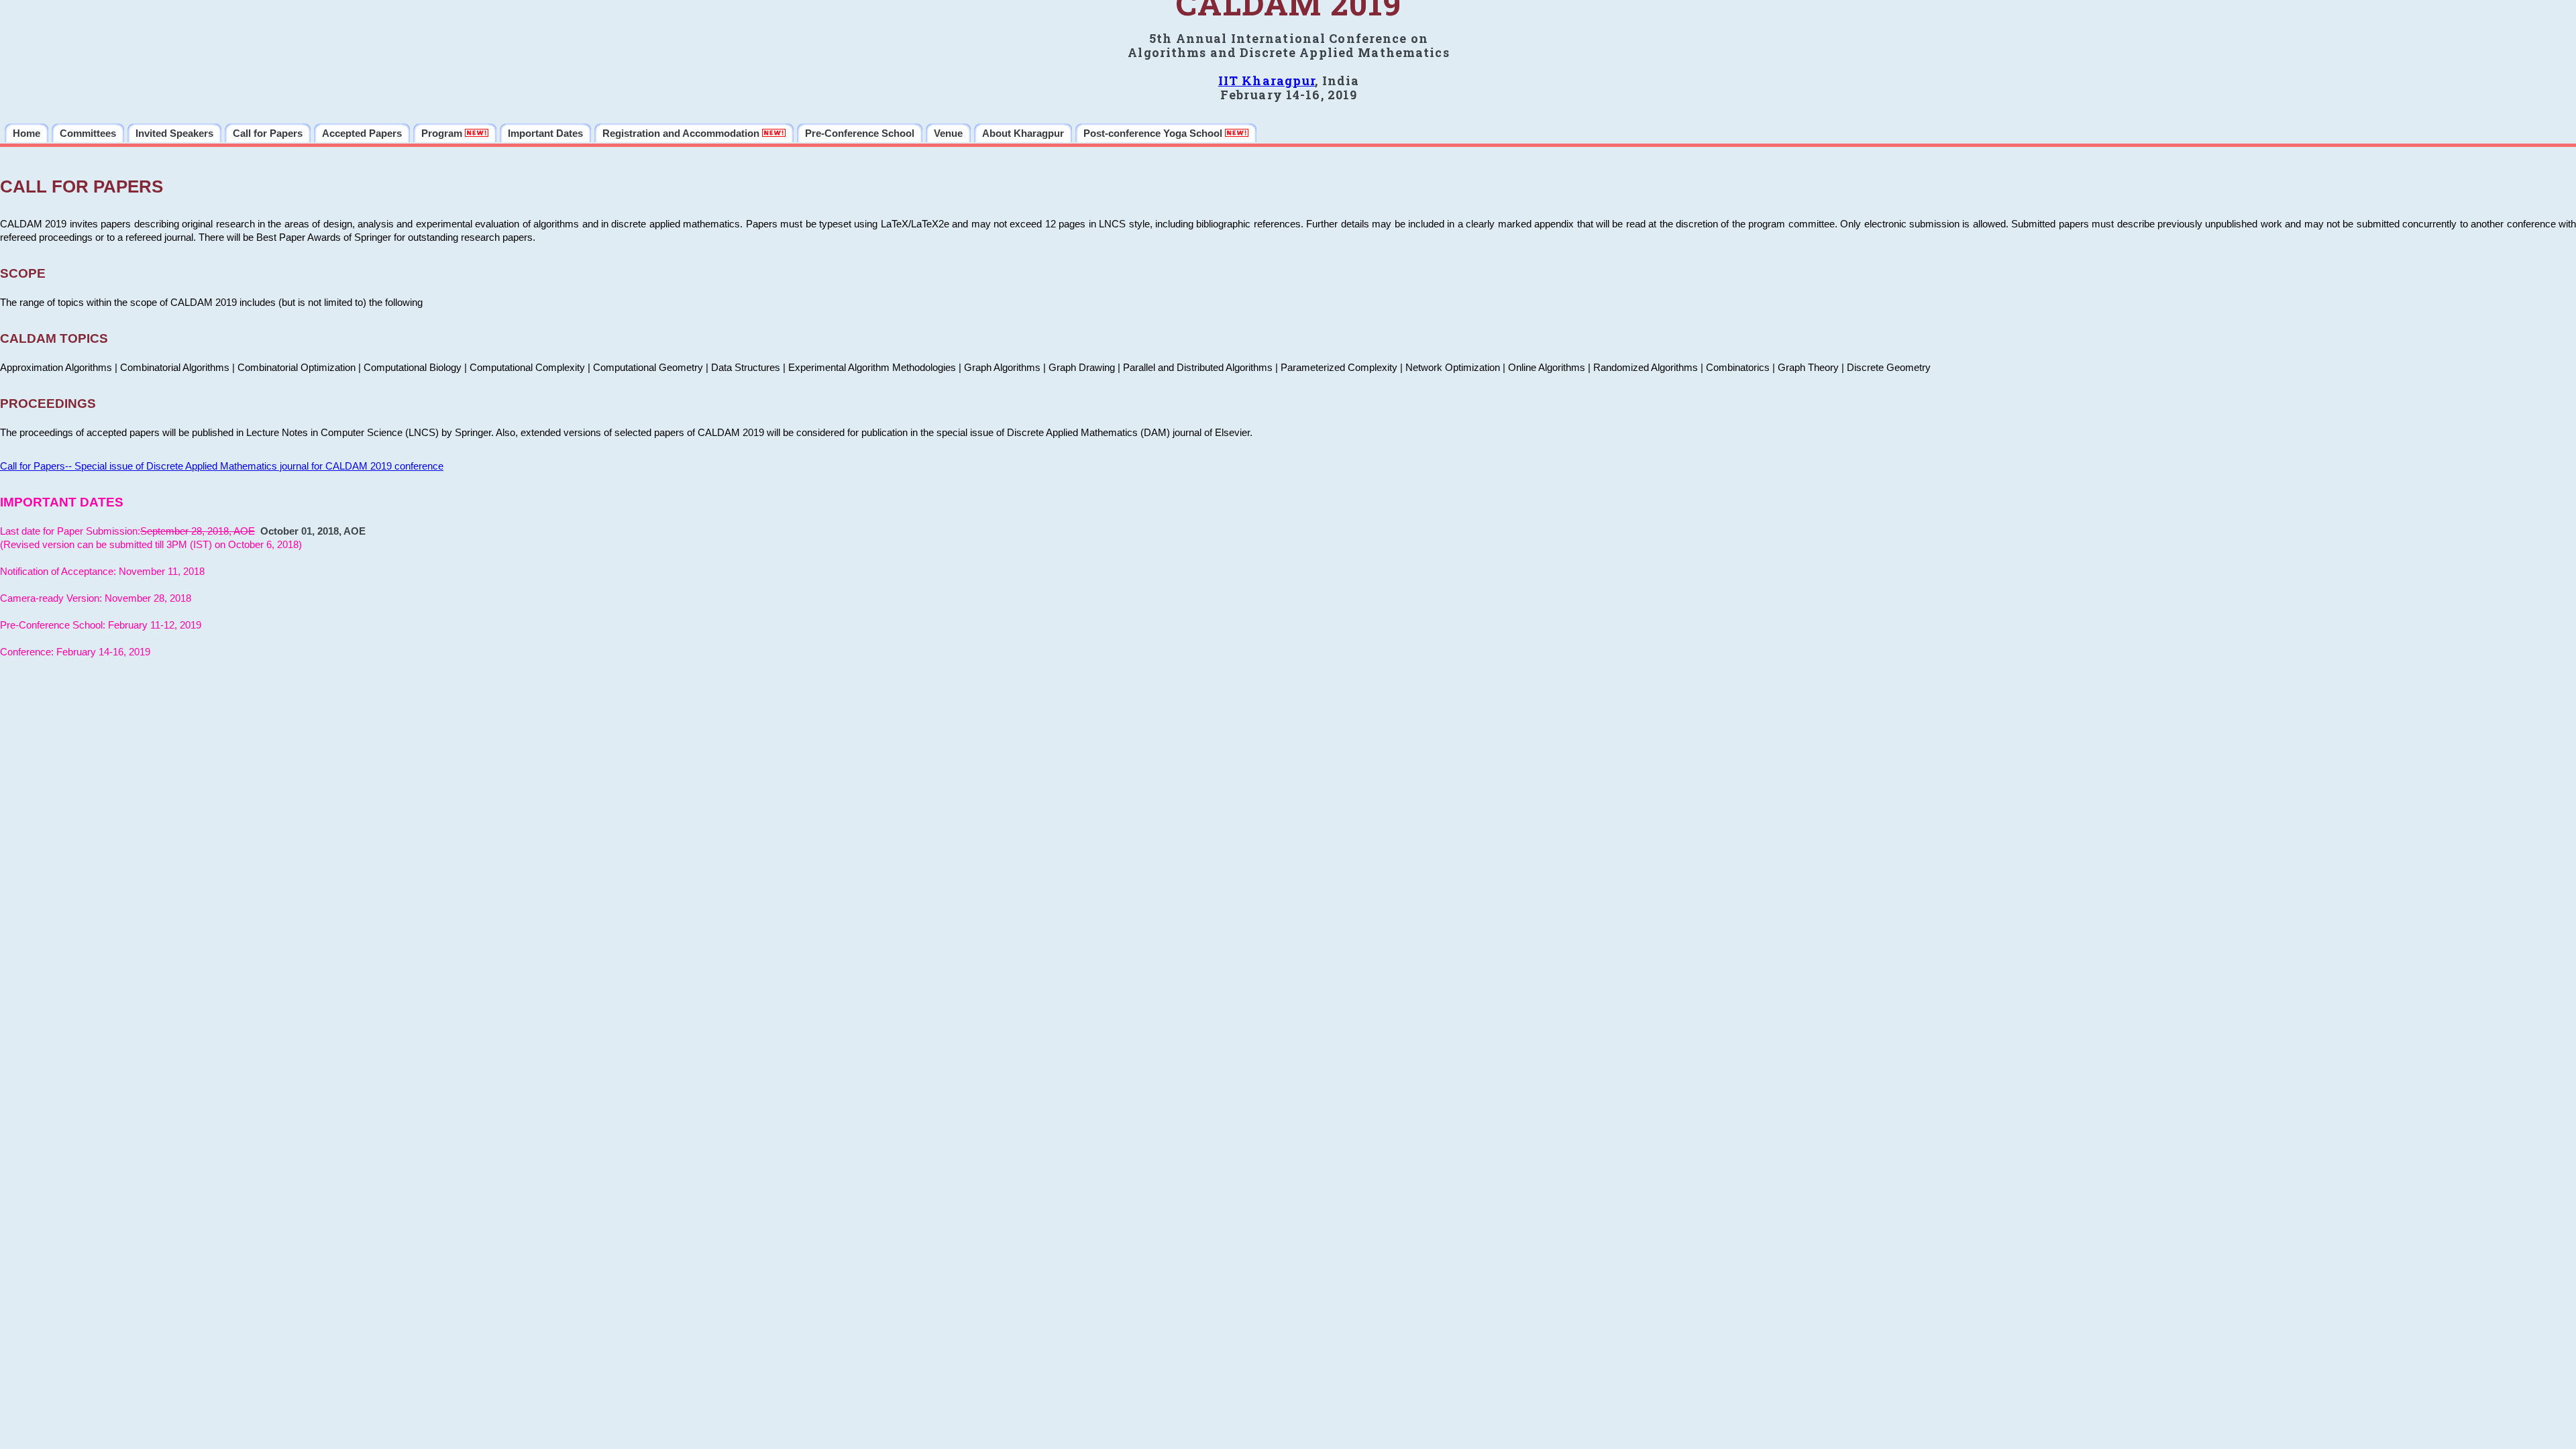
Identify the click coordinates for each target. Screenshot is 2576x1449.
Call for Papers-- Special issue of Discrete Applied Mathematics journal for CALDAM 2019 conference (222, 466)
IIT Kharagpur (1267, 80)
